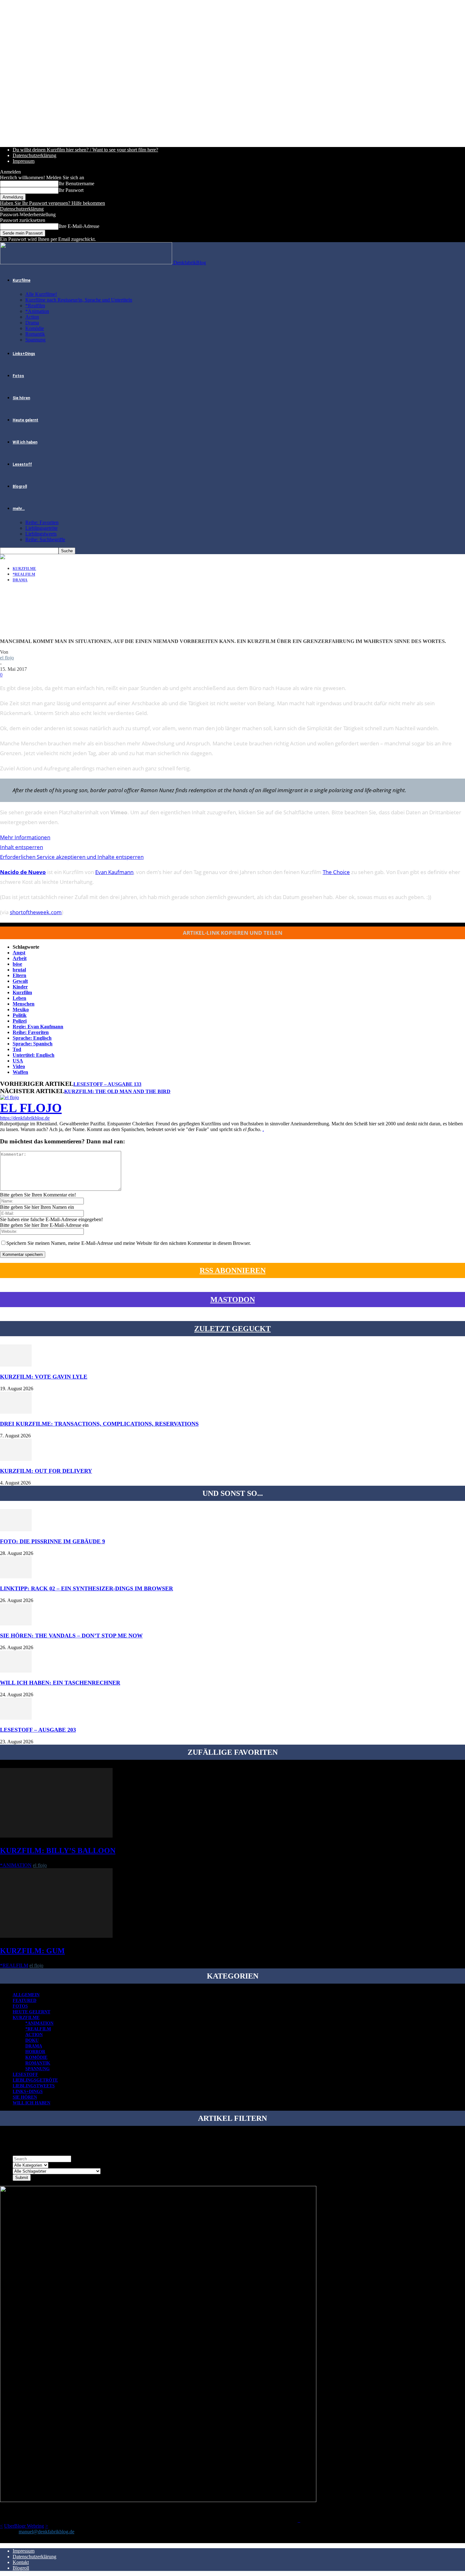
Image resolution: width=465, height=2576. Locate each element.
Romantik (35, 334)
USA (18, 1061)
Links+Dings (24, 354)
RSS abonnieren (233, 1270)
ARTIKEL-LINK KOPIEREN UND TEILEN (233, 933)
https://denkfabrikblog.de (25, 1118)
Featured (25, 2001)
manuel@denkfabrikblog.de (46, 2532)
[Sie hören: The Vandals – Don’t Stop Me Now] (16, 1624)
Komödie (35, 328)
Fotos (18, 376)
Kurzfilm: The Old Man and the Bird (117, 1091)
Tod (17, 1049)
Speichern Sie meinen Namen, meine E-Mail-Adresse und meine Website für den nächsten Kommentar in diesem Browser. (129, 1243)
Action (32, 317)
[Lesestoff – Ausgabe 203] (16, 1718)
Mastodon (233, 1300)
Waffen (20, 1072)
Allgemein (26, 1995)
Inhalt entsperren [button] (22, 847)
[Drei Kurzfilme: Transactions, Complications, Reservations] (16, 1412)
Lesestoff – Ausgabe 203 (38, 1730)
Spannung (35, 340)
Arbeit (20, 958)
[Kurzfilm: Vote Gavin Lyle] (16, 1365)
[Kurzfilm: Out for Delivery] (16, 1459)
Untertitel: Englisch (34, 1055)
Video (19, 1066)
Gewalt (20, 981)
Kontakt (21, 2562)
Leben (19, 998)
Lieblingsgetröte (41, 528)
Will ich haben (25, 442)
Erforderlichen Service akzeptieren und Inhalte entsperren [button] (72, 857)
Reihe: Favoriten (42, 522)
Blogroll (20, 486)
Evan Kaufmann (114, 872)
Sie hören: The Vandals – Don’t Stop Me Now (71, 1636)
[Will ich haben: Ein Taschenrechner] (16, 1671)
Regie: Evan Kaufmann (38, 1027)
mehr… (19, 509)
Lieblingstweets (41, 534)
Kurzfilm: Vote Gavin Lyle (44, 1377)
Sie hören (21, 398)
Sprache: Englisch (32, 1038)
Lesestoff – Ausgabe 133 (107, 1084)
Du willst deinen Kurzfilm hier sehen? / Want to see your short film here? (85, 150)
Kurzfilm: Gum (32, 1951)
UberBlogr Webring (24, 2526)
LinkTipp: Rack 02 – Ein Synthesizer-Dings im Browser (87, 1588)
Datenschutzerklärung (34, 155)
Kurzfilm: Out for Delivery (46, 1471)
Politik (20, 1015)
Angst (19, 953)
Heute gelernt (25, 420)
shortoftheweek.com (36, 912)
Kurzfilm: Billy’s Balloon (58, 1851)
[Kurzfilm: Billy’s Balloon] (56, 1836)
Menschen (24, 1004)
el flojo (7, 658)
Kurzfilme (22, 280)
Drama (32, 323)
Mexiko (21, 1010)
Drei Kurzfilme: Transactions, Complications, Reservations (99, 1424)
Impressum (24, 161)
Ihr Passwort (71, 190)
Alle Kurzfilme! (41, 294)
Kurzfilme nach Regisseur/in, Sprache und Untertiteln (79, 300)
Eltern (19, 975)
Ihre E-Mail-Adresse (79, 226)
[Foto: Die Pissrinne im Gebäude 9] (16, 1530)
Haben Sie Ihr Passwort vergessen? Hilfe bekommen (53, 203)
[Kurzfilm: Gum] (56, 1936)
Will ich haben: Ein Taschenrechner (60, 1683)
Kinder (20, 987)
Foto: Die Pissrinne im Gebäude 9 (53, 1541)
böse (17, 964)
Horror (35, 2052)
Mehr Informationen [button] (25, 837)
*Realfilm (35, 306)
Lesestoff (22, 464)
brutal (19, 970)
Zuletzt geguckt (232, 1329)
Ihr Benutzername (76, 184)
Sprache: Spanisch (33, 1044)
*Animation (37, 311)
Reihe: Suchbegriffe (45, 539)
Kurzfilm (22, 992)
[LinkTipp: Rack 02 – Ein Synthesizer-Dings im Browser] (16, 1577)
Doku (32, 2040)
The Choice (336, 872)
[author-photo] (9, 1097)
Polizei (20, 1021)
